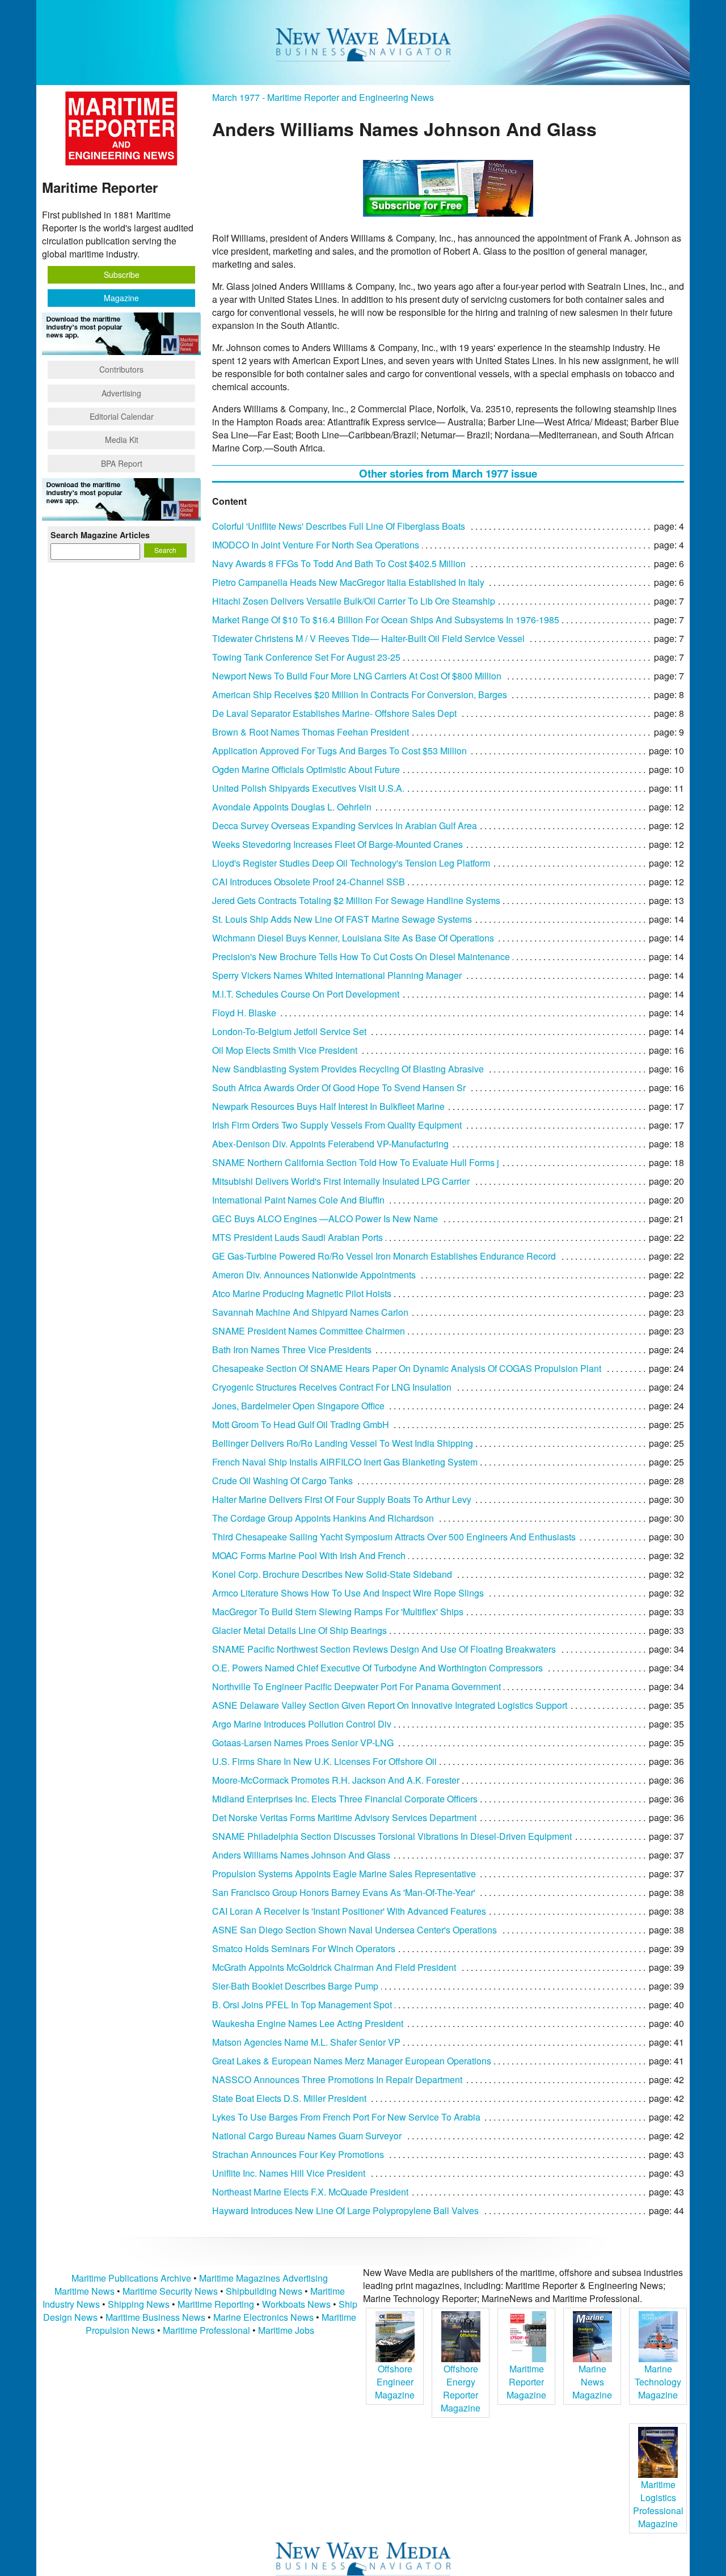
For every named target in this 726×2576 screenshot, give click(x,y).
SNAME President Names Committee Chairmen (309, 1331)
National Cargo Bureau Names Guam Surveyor (307, 2136)
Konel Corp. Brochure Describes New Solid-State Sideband (332, 1574)
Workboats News (296, 2304)
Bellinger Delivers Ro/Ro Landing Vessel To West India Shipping (343, 1443)
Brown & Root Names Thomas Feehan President (311, 732)
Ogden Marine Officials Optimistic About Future (306, 769)
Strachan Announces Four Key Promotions (298, 2154)
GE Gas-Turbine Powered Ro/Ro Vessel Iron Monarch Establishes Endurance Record (384, 1256)
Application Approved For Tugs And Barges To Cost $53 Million (339, 751)
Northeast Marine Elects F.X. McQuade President (310, 2192)
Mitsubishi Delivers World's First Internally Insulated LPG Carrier (341, 1181)
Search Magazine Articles (100, 535)
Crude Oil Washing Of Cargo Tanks (282, 1481)
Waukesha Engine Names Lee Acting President (308, 2023)
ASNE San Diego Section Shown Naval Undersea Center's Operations (354, 1930)
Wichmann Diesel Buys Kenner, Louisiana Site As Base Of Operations (353, 938)
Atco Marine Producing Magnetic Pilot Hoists (302, 1293)
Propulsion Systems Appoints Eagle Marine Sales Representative (344, 1874)
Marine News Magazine (592, 2382)
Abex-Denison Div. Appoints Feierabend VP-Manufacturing (330, 1144)
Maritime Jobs (286, 2330)
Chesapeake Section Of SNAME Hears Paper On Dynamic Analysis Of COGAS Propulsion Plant (407, 1368)
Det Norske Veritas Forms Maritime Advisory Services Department (344, 1817)
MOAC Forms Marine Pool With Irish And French (309, 1555)
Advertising (121, 393)
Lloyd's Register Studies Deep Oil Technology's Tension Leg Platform (351, 863)
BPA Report (122, 463)
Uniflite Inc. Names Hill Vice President (289, 2173)
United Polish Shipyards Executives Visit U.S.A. (308, 788)
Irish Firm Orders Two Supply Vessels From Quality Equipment (337, 1125)
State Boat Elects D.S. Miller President (289, 2098)
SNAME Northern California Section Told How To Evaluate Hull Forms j (356, 1162)
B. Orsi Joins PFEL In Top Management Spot (302, 2005)
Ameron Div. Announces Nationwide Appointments (314, 1275)
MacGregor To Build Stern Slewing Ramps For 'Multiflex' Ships (338, 1612)
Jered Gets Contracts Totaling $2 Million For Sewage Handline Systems (356, 900)
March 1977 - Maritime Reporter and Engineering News (323, 97)
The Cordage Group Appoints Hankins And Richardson (323, 1518)
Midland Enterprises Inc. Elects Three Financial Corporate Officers (345, 1799)
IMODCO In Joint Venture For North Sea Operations (316, 545)
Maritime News (85, 2291)
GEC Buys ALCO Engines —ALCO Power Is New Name (325, 1219)
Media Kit (122, 440)
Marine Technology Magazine (658, 2382)
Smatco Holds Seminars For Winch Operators (304, 1948)
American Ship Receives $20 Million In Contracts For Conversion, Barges (360, 694)
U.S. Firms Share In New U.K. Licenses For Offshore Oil (324, 1761)
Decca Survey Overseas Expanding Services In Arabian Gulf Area (345, 825)
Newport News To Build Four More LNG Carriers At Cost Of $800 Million (357, 676)
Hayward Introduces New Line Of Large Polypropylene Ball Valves (345, 2210)
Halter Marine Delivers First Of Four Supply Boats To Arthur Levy (342, 1499)
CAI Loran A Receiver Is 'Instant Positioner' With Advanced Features (349, 1911)
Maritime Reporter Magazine (526, 2382)
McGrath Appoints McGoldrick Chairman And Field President (334, 1967)
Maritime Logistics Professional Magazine (658, 2504)
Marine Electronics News (263, 2317)
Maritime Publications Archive (131, 2278)
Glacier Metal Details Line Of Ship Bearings (299, 1630)
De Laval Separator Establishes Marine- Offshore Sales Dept (334, 713)
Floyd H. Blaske (244, 1013)
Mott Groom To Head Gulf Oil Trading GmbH (301, 1424)
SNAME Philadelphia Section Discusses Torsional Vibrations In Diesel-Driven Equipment (392, 1836)
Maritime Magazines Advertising (263, 2278)
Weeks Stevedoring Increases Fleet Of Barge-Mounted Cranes (337, 844)
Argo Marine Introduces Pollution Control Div (302, 1724)
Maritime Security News (170, 2291)
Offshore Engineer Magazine (395, 2382)
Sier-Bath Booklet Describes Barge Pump (295, 1986)
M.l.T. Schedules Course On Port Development (306, 994)
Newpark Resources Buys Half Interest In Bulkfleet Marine (328, 1106)
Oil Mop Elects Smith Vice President (285, 1050)
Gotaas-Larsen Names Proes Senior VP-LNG (303, 1743)
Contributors (121, 369)
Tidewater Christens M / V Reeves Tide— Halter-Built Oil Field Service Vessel (368, 638)
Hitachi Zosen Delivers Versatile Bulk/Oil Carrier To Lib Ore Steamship (354, 601)
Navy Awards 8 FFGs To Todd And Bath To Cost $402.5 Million (339, 563)
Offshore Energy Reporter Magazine (461, 2388)
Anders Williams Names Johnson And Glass (301, 1855)
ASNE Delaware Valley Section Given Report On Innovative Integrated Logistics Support (390, 1705)
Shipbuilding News (264, 2291)
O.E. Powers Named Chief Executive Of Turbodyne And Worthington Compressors (377, 1668)
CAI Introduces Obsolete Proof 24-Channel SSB (309, 882)
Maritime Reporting (216, 2304)
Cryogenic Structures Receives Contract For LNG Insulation (332, 1387)
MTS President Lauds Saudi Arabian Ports (297, 1237)
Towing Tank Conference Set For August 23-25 (306, 657)
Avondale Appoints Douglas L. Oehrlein (292, 807)
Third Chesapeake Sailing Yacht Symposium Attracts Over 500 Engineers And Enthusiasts (394, 1537)
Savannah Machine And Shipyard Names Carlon (310, 1312)
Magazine (121, 298)
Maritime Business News (157, 2317)
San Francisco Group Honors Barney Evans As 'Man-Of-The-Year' (344, 1892)
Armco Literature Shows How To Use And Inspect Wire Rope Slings (348, 1593)
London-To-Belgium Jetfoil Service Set (289, 1031)
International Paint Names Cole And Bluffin (298, 1200)
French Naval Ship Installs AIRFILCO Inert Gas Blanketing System (345, 1462)
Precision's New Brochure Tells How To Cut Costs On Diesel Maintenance (361, 957)
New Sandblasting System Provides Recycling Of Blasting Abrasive (348, 1069)
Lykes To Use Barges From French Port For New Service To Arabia (346, 2117)
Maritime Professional (206, 2330)
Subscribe (122, 275)
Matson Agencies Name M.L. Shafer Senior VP (306, 2042)
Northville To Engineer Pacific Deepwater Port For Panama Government (356, 1686)
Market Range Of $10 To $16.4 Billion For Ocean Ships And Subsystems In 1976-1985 (386, 620)
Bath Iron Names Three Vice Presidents (292, 1350)
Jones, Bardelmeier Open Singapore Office (298, 1406)
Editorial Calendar (122, 416)
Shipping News (139, 2304)
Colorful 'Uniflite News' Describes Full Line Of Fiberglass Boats (339, 526)
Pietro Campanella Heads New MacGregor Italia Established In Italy (348, 582)
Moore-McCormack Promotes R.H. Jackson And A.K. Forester (336, 1780)
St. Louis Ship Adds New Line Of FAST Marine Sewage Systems (342, 919)
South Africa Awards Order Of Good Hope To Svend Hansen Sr (339, 1088)
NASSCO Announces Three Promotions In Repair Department (337, 2079)
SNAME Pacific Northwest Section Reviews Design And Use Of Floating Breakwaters (384, 1649)
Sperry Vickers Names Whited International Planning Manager (337, 975)
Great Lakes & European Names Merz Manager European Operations (352, 2061)
